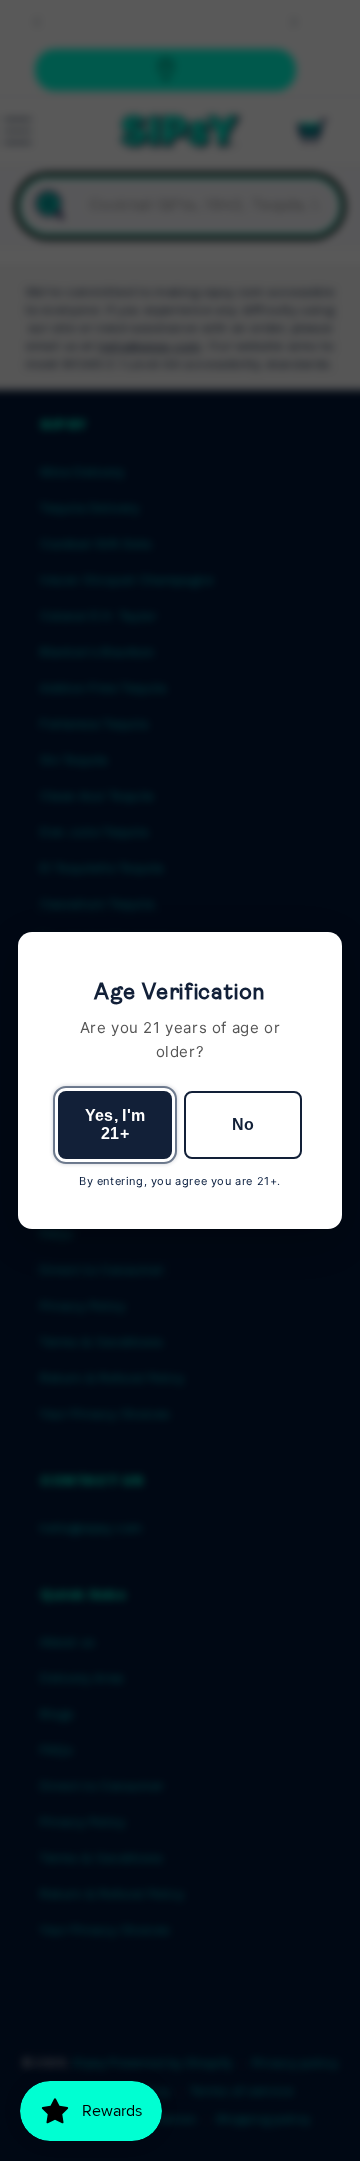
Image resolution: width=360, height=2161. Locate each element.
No (243, 1124)
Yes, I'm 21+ (115, 1124)
